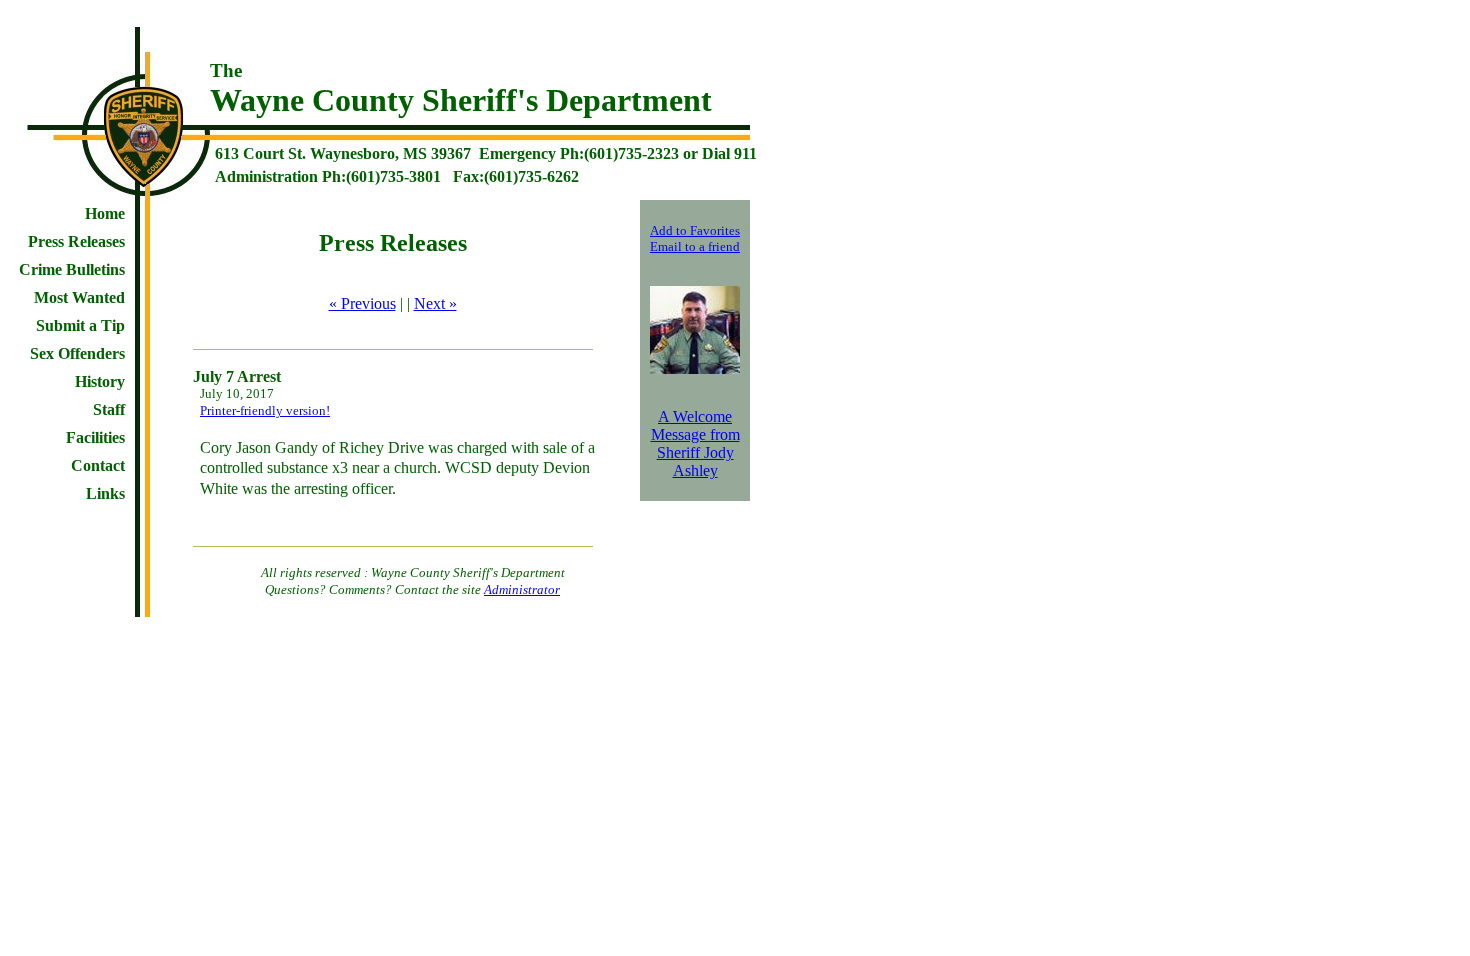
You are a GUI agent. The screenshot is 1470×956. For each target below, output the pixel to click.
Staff (109, 409)
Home (105, 213)
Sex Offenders (77, 353)
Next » (435, 303)
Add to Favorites (695, 230)
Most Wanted (79, 297)
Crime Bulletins (72, 269)
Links (105, 493)
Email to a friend (695, 246)
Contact (98, 465)
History (100, 381)
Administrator (522, 589)
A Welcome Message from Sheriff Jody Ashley (695, 443)
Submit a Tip (80, 325)
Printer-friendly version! (265, 410)
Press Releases (76, 241)
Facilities (95, 437)
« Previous (362, 303)
